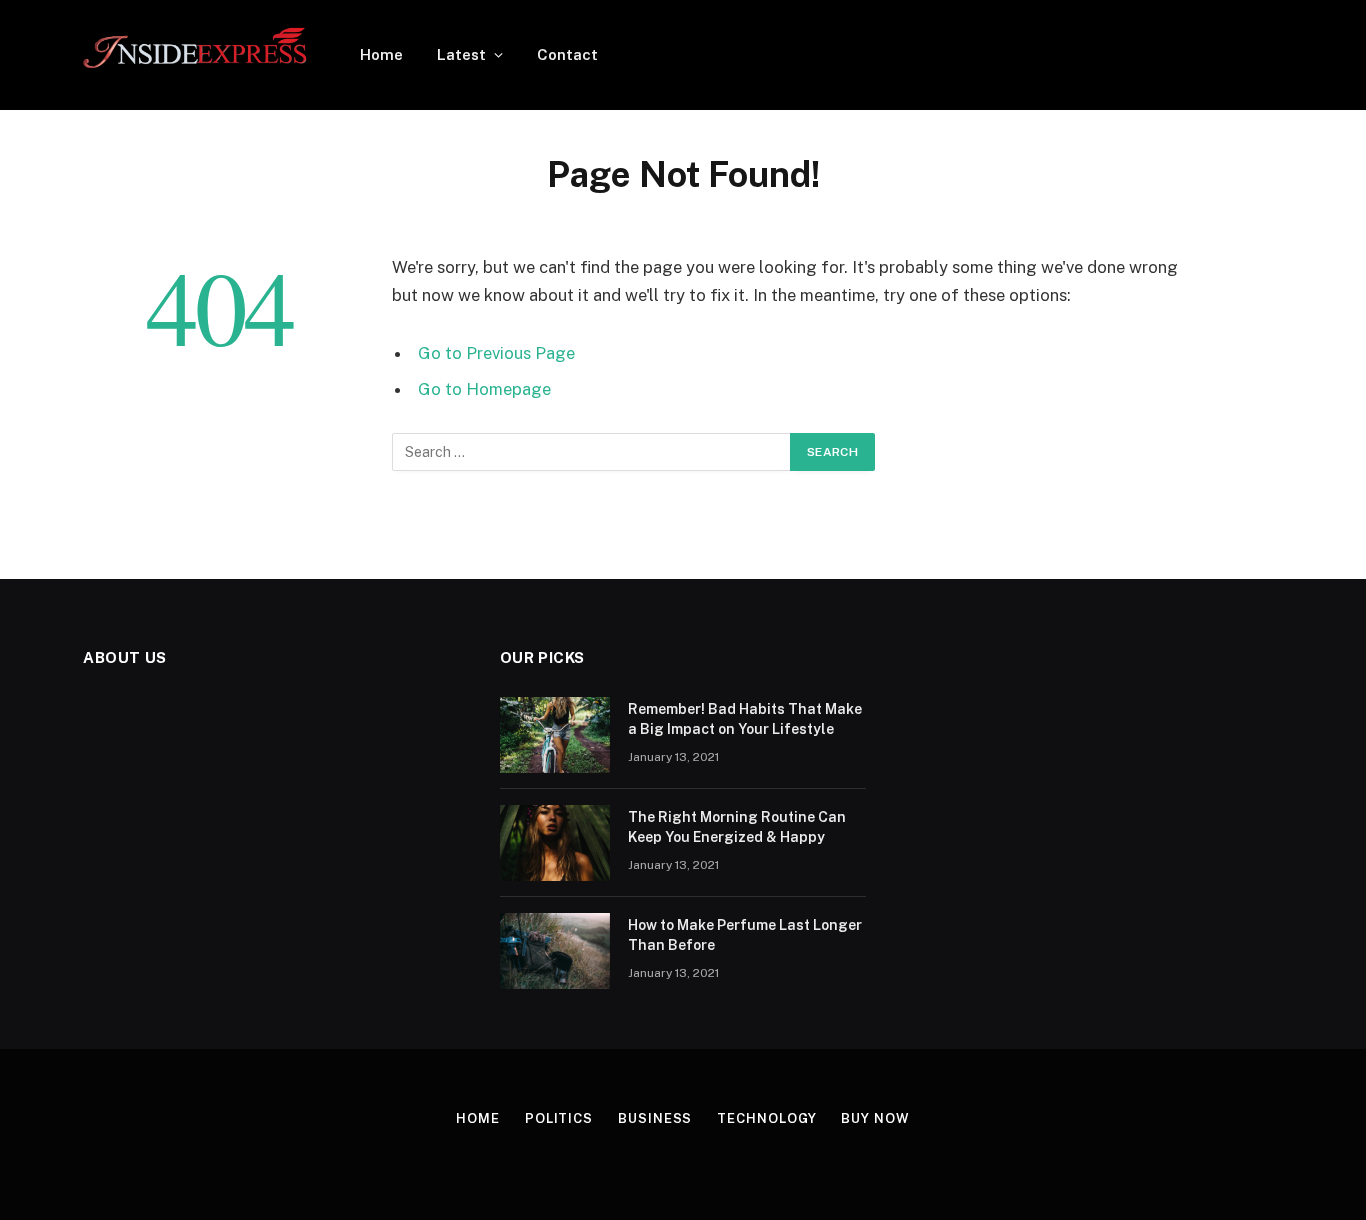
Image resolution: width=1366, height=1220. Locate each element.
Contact (567, 54)
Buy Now (875, 1118)
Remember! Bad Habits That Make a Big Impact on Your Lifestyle (745, 719)
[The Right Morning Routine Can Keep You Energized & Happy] (555, 843)
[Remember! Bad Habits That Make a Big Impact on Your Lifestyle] (555, 735)
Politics (559, 1118)
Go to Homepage (484, 389)
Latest (461, 54)
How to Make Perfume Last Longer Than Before (745, 935)
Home (381, 54)
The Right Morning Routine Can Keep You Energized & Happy (737, 827)
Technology (766, 1118)
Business (655, 1118)
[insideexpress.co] (195, 55)
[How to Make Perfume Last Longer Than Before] (555, 951)
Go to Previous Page (496, 353)
